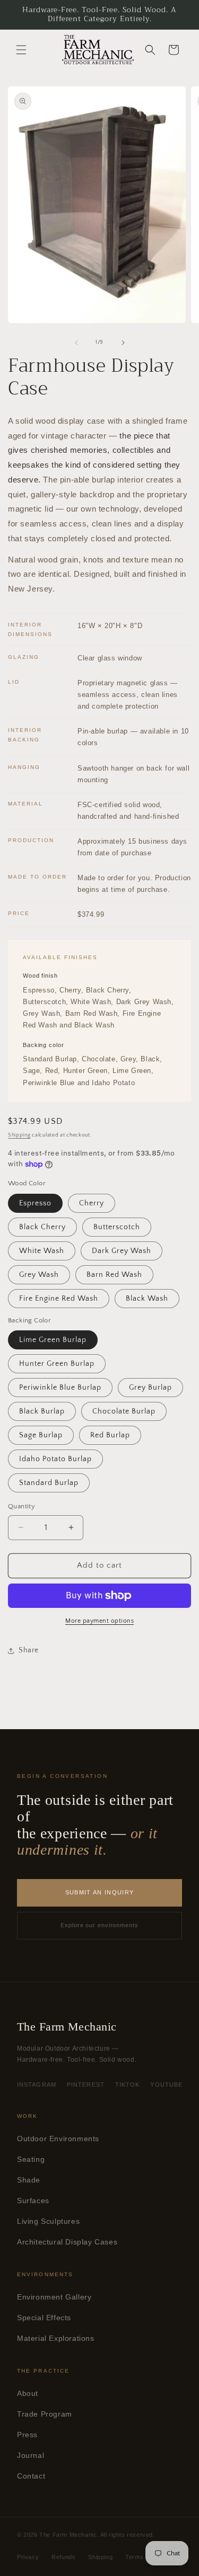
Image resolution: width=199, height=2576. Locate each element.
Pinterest (86, 2085)
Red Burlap (110, 1435)
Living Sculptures (48, 2221)
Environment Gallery (54, 2297)
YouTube (166, 2085)
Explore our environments (99, 1925)
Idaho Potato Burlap (55, 1459)
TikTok (128, 2085)
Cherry (92, 1203)
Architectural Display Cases (67, 2242)
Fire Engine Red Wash (59, 1299)
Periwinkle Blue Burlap (60, 1388)
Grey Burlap (150, 1388)
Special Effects (44, 2318)
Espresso (35, 1203)
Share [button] (29, 1650)
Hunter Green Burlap (57, 1364)
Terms (134, 2557)
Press (27, 2435)
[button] (21, 50)
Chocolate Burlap (124, 1411)
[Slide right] (123, 343)
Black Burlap (42, 1411)
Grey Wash (39, 1275)
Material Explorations (56, 2338)
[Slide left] (76, 343)
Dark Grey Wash (122, 1251)
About (28, 2394)
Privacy (28, 2557)
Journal (31, 2456)
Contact (31, 2476)
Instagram (37, 2085)
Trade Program (45, 2414)
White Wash (42, 1251)
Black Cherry (42, 1227)
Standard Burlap (49, 1483)
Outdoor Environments (58, 2139)
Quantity (21, 1506)
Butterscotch (117, 1227)
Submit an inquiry (99, 1892)
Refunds (63, 2557)
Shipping (19, 1135)
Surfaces (33, 2201)
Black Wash (147, 1299)
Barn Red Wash (114, 1275)
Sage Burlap (41, 1435)
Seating (31, 2159)
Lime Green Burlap (53, 1340)
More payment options (99, 1621)
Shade (29, 2180)
